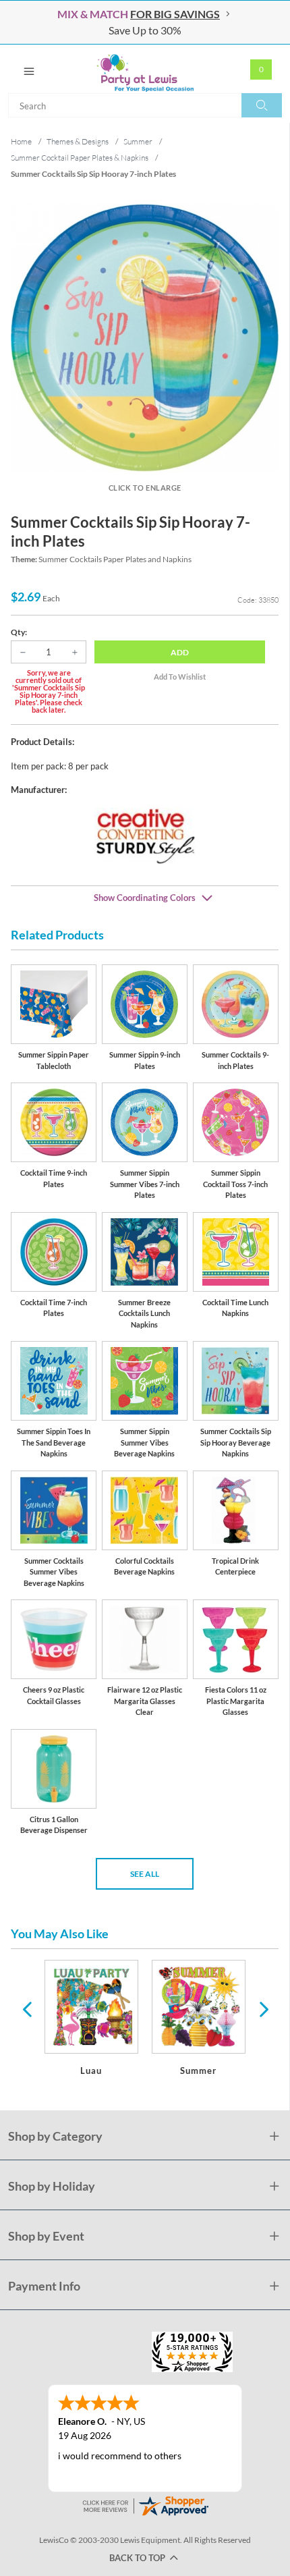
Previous (27, 2008)
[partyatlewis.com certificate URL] (145, 2505)
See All (145, 1874)
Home (21, 141)
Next (262, 2008)
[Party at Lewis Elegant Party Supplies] (145, 69)
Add (180, 652)
